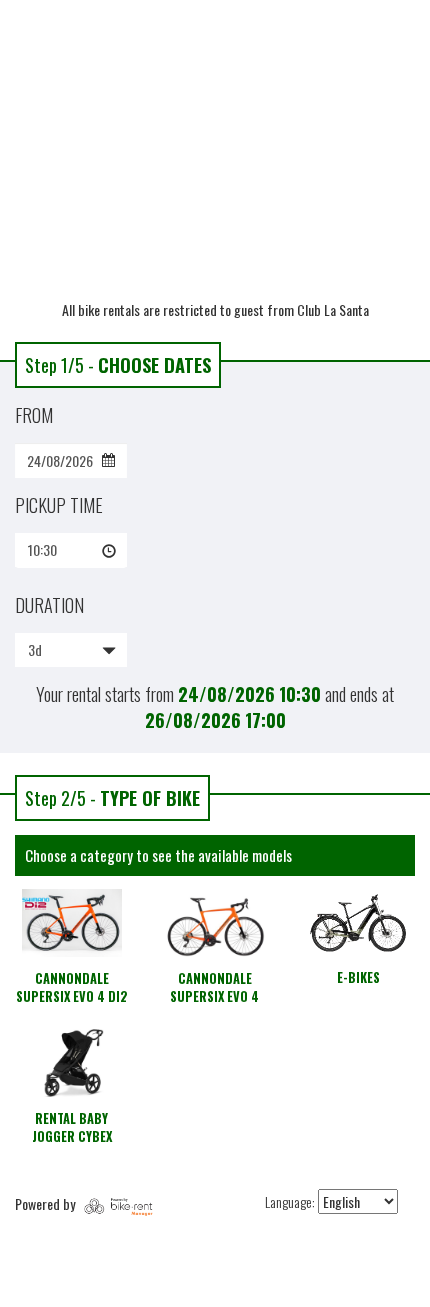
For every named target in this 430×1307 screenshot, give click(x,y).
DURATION (49, 605)
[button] (71, 550)
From (34, 415)
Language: (290, 1202)
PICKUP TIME (59, 505)
